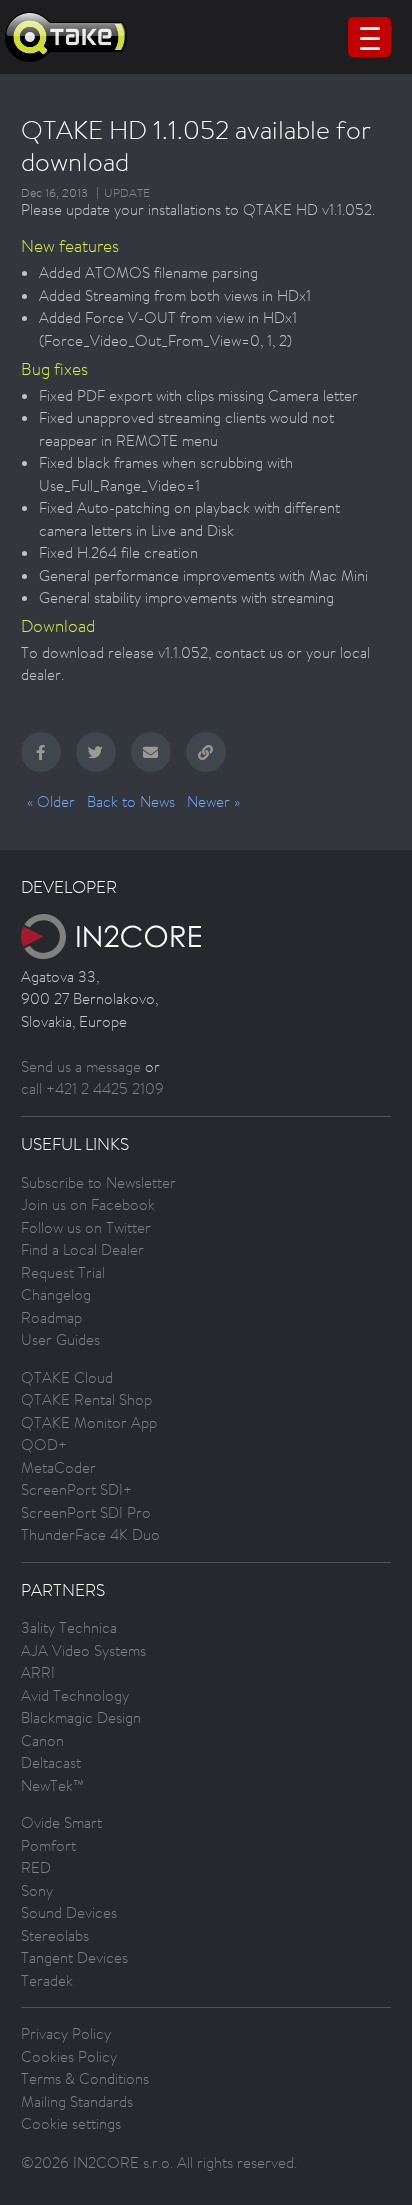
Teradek (47, 1980)
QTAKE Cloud (67, 1377)
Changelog (56, 1294)
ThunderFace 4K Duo (90, 1534)
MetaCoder (58, 1467)
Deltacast (51, 1762)
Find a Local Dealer (82, 1249)
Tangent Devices (74, 1957)
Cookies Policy (69, 2056)
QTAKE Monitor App (89, 1422)
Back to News (131, 801)
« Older (51, 801)
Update (127, 193)
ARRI (38, 1672)
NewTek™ (52, 1785)
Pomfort (48, 1845)
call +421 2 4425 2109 (92, 1088)
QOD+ (44, 1444)
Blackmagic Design (81, 1717)
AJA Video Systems (83, 1650)
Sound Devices (69, 1912)
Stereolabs (55, 1935)
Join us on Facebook (88, 1204)
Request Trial (63, 1272)
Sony (37, 1890)
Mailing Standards (77, 2101)
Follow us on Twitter (86, 1227)
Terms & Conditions (85, 2078)
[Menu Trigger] (369, 37)
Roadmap (51, 1317)
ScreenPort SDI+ (76, 1489)
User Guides (60, 1339)
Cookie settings (71, 2123)
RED (36, 1867)
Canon (42, 1740)
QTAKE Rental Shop (86, 1399)
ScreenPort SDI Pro (86, 1512)
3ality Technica (69, 1627)
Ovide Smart (61, 1822)
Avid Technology (75, 1695)
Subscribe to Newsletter (98, 1182)
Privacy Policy (66, 2033)
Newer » (213, 801)
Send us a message (81, 1066)
